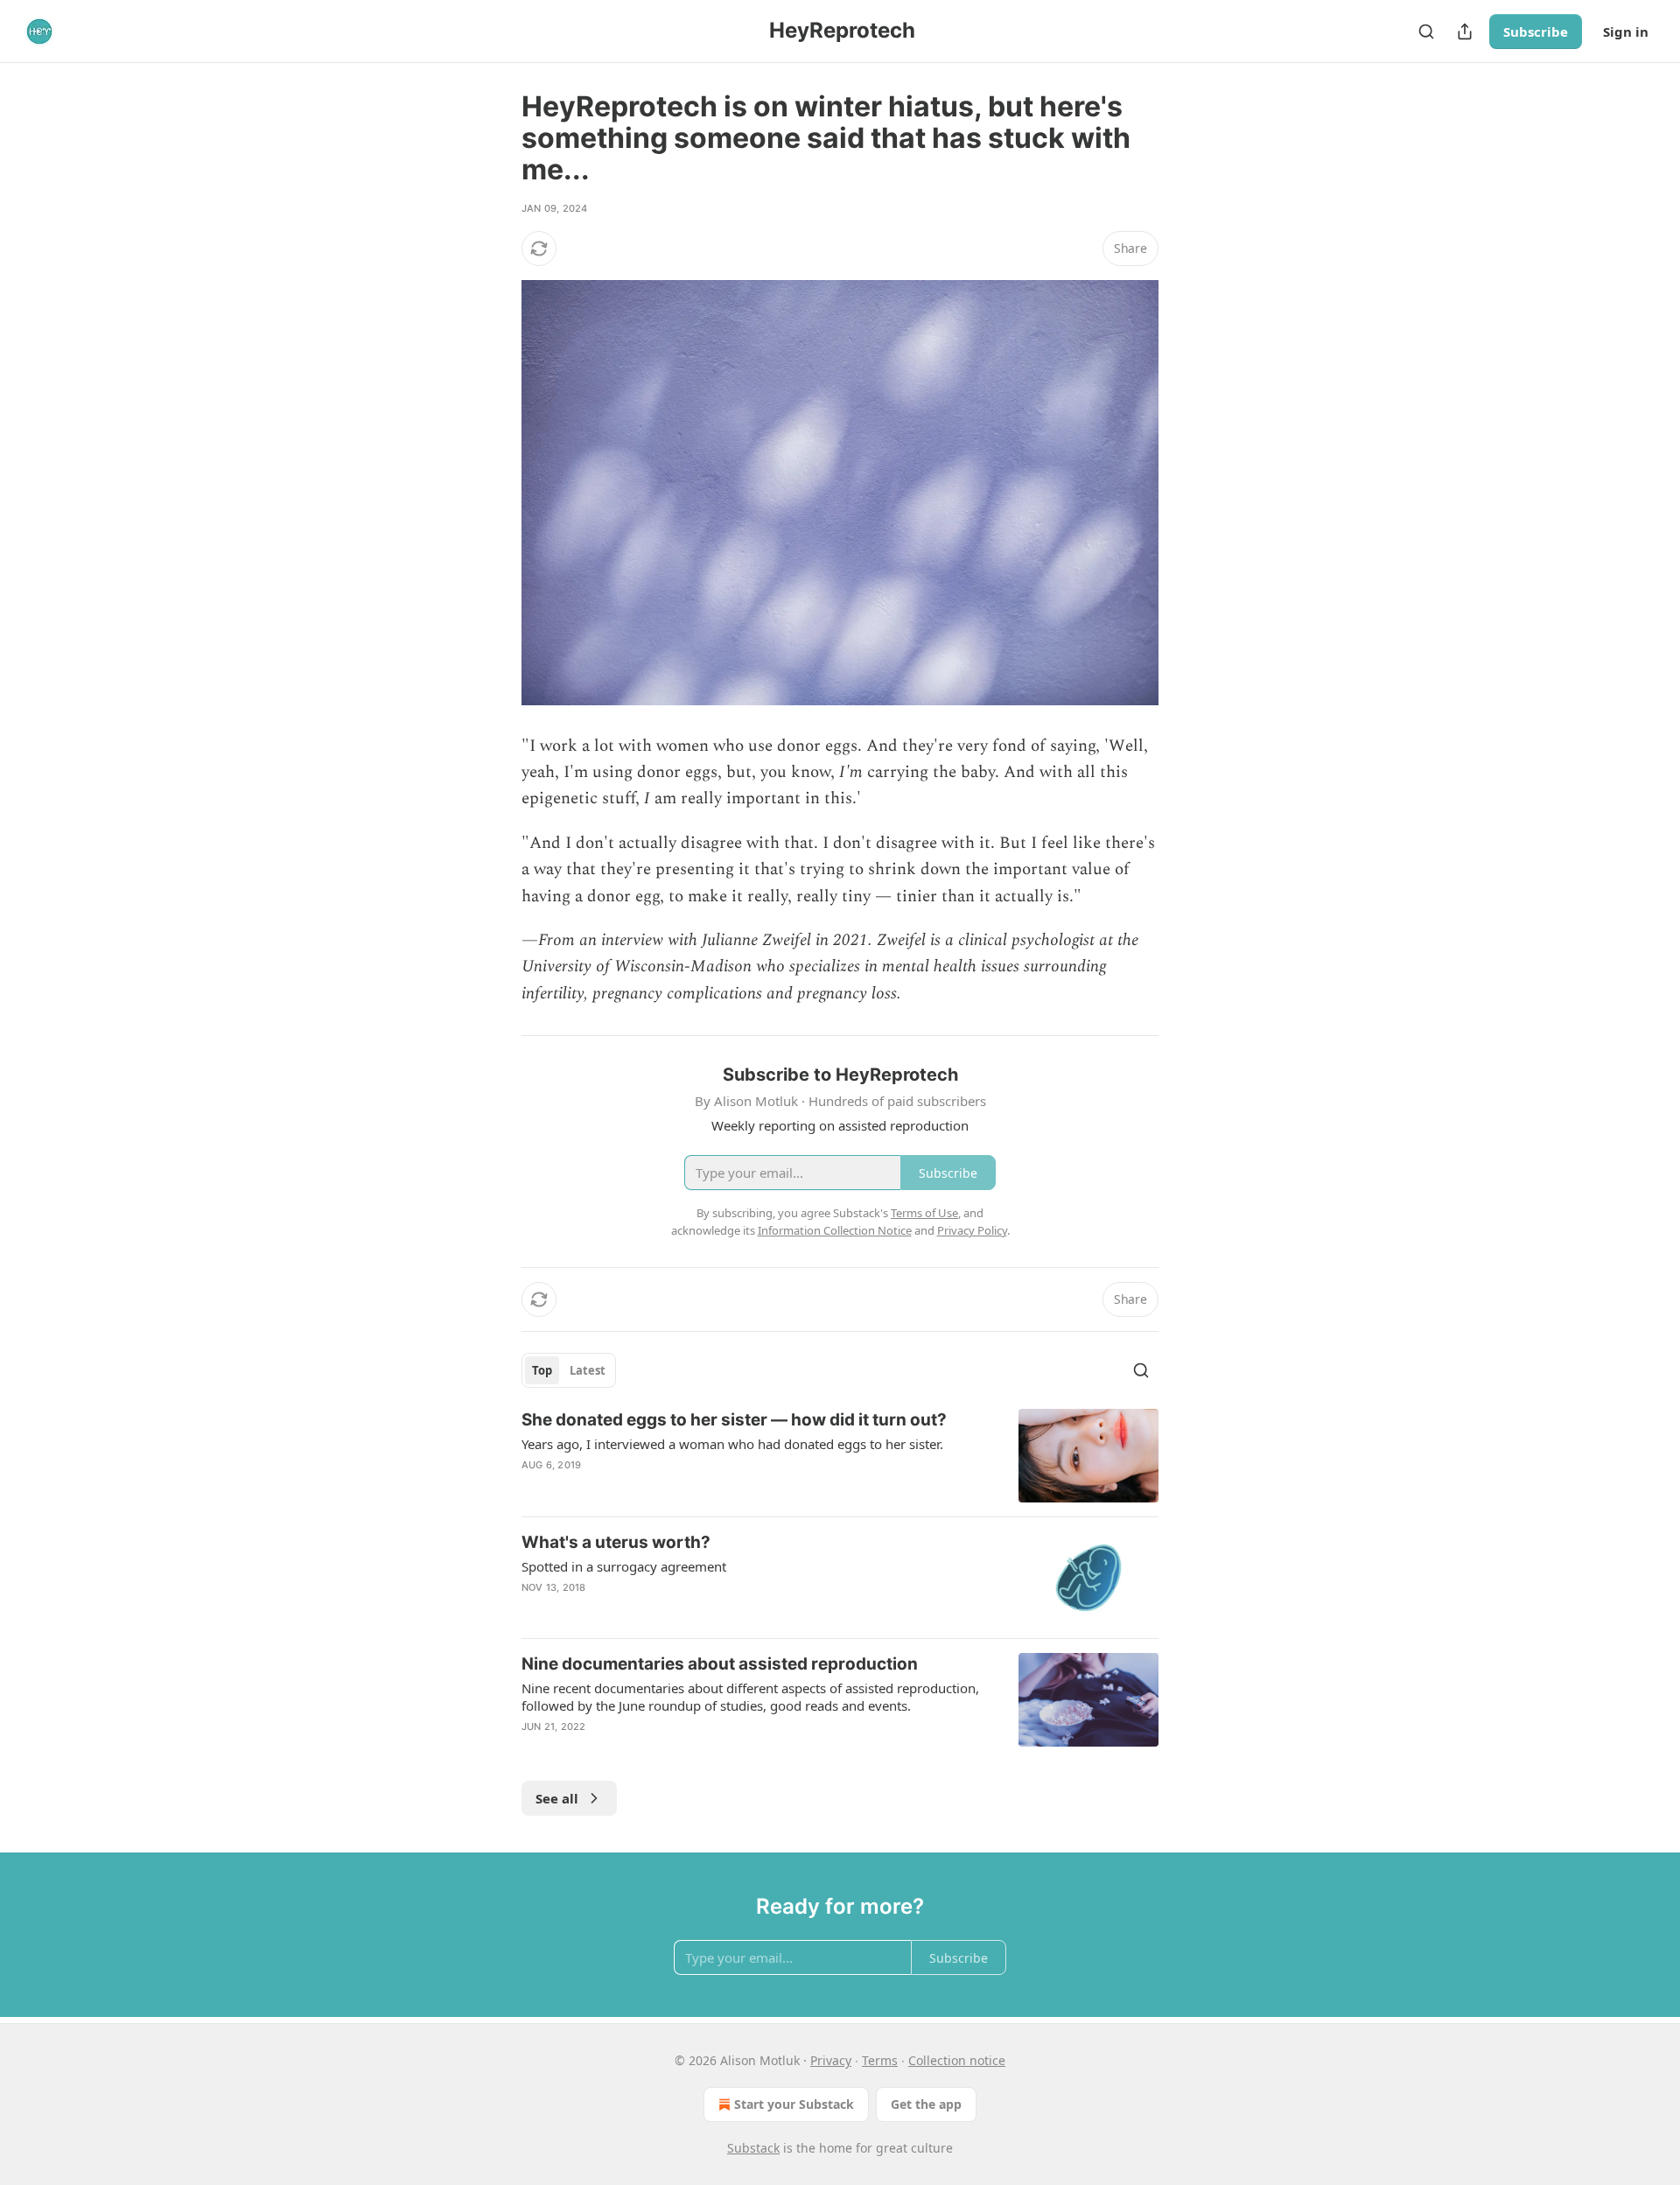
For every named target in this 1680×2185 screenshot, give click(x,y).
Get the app (926, 2104)
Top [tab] (542, 1370)
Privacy (831, 2060)
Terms (880, 2060)
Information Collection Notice (835, 1230)
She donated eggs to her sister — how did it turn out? (734, 1420)
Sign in (1626, 32)
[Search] (1426, 32)
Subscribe (1536, 32)
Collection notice (957, 2060)
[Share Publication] (1465, 32)
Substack (753, 2148)
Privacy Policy (972, 1230)
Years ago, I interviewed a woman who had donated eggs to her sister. (732, 1444)
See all (557, 1798)
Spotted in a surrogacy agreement (624, 1566)
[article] (840, 1456)
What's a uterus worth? (616, 1542)
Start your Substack (794, 2104)
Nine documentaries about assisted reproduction (720, 1664)
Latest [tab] (588, 1370)
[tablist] (569, 1370)
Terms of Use (924, 1213)
